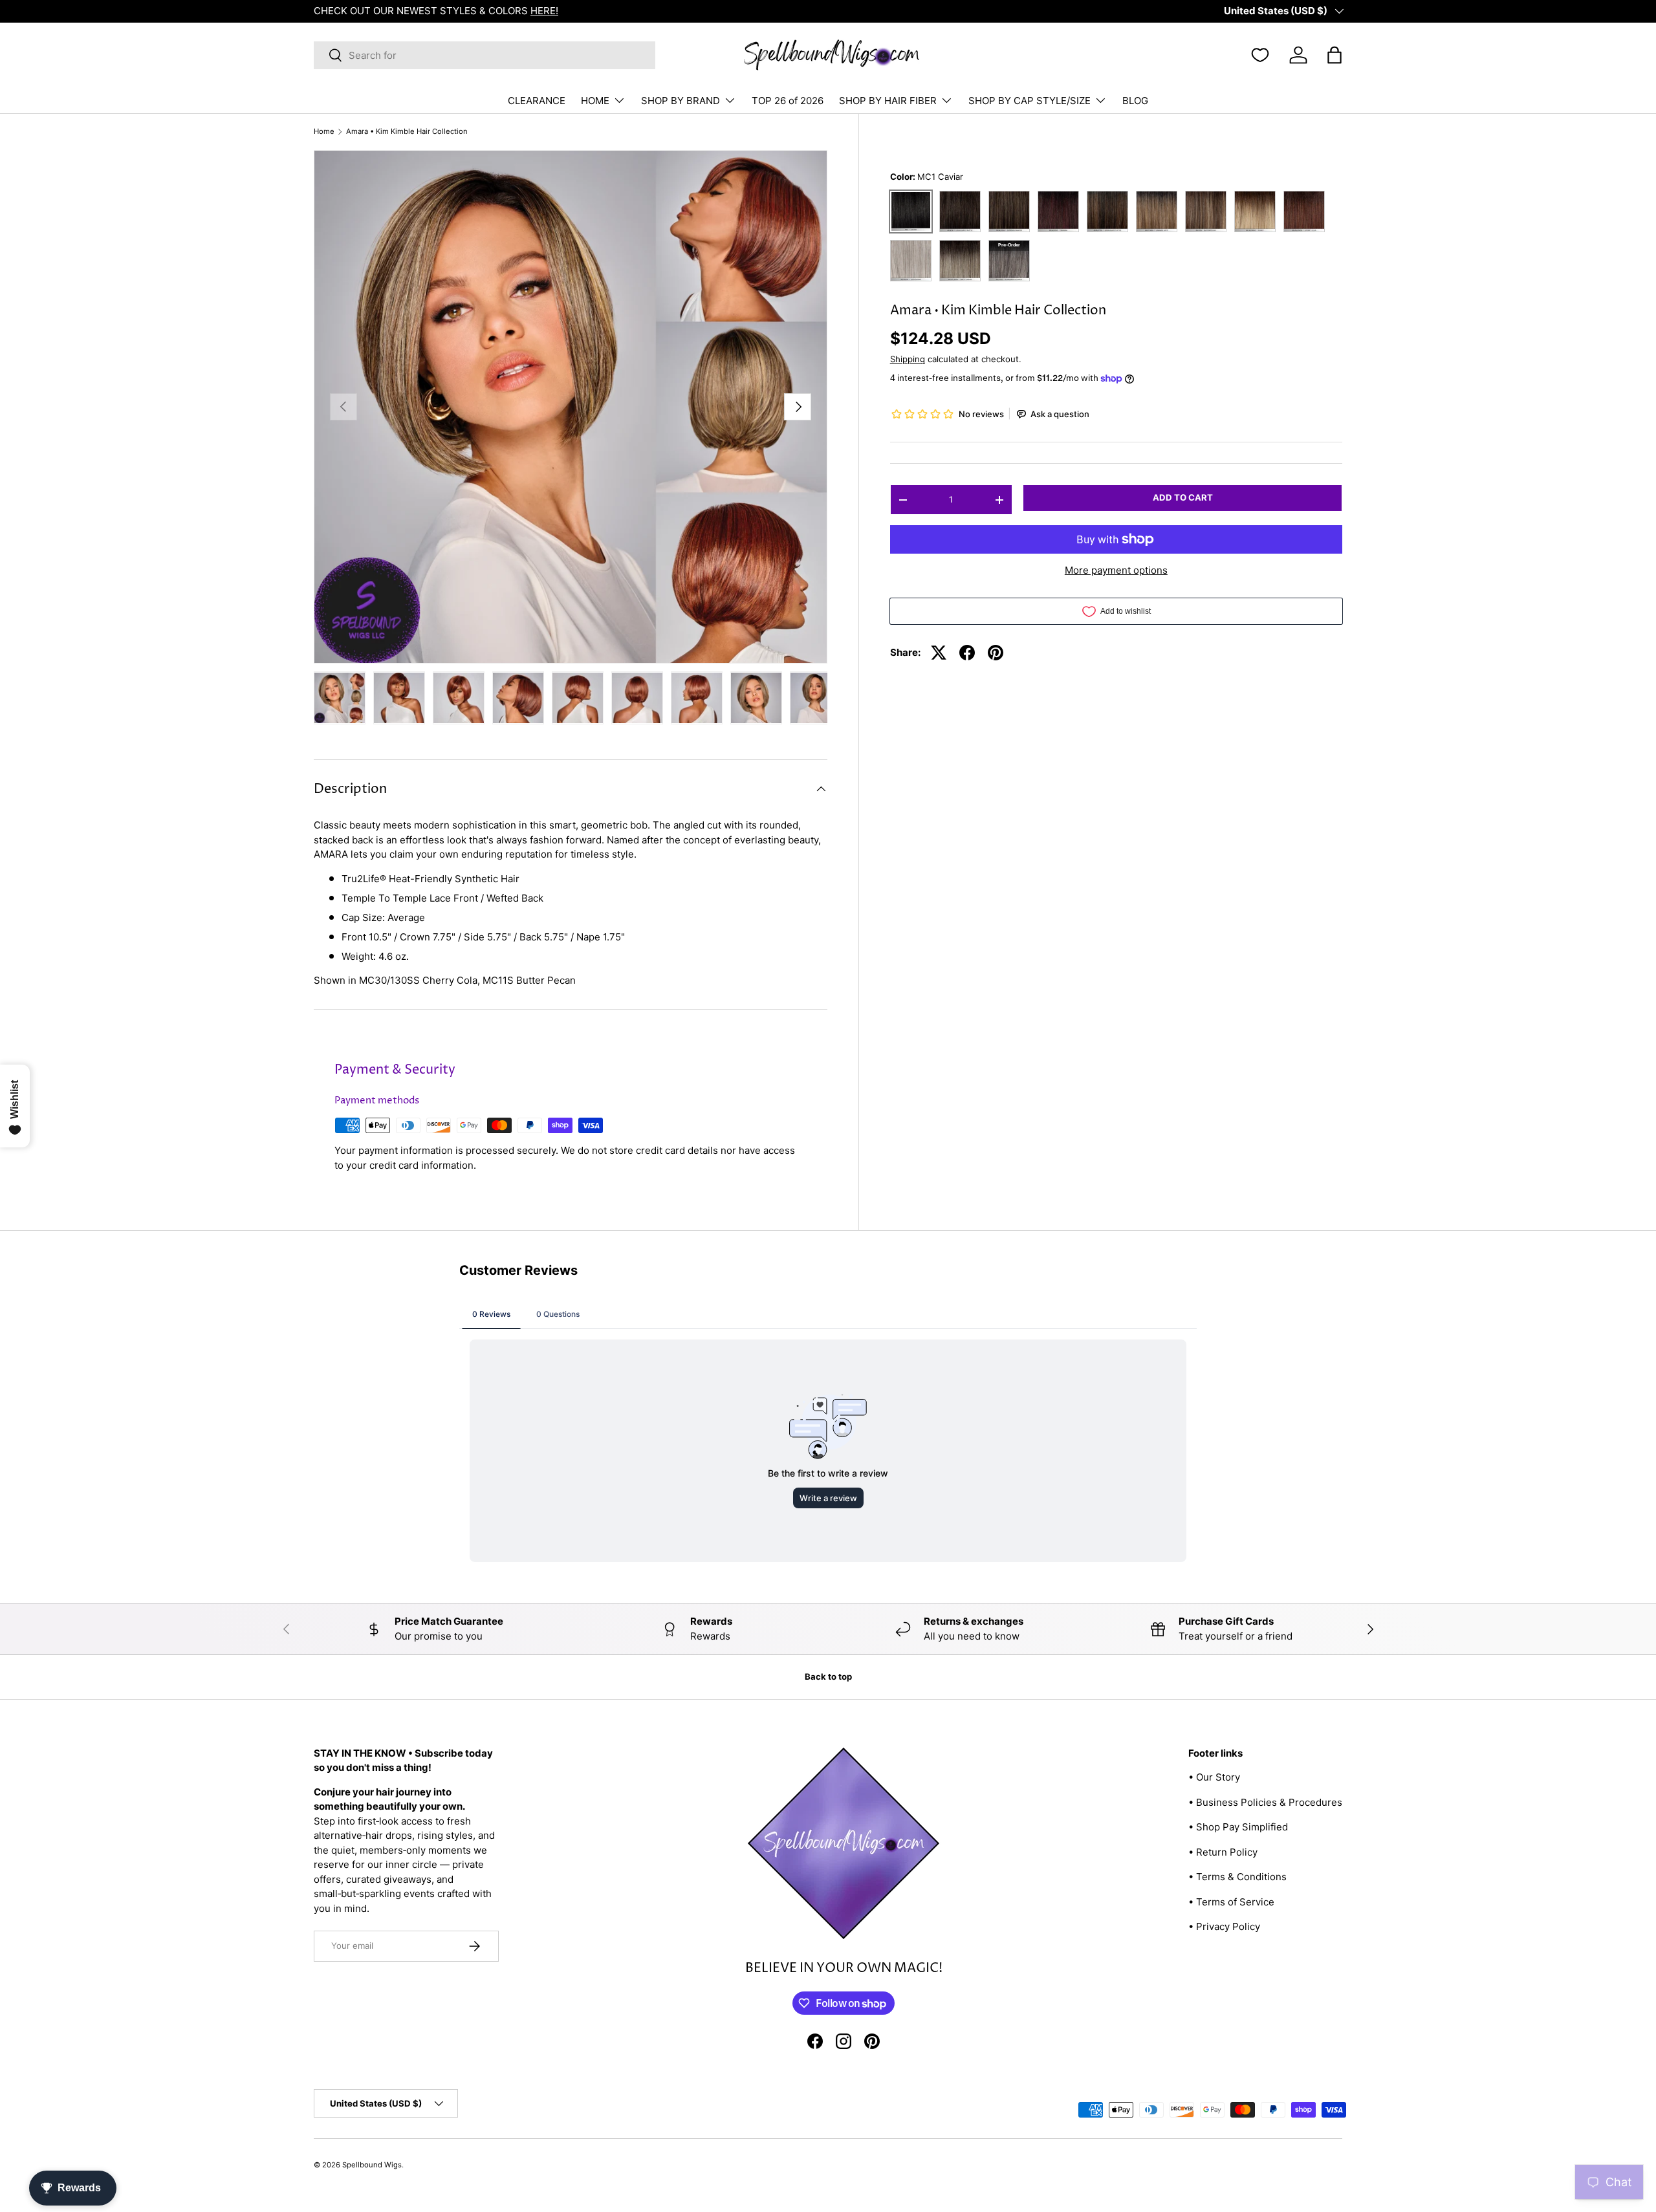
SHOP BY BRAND (681, 101)
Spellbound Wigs (372, 2165)
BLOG (1135, 101)
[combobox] (485, 55)
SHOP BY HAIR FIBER (888, 101)
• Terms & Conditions (1237, 1877)
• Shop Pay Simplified (1238, 1827)
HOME (595, 101)
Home (324, 132)
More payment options (1116, 570)
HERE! (544, 11)
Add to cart (1183, 497)
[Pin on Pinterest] (996, 653)
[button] (1335, 55)
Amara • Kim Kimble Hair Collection (407, 132)
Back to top (828, 1676)
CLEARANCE (537, 101)
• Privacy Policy (1224, 1926)
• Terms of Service (1231, 1902)
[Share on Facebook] (967, 653)
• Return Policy (1223, 1852)
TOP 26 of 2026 (788, 101)
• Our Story (1214, 1777)
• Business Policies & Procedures (1265, 1802)
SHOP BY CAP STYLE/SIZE (1030, 101)
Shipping (908, 359)
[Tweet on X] (939, 653)
